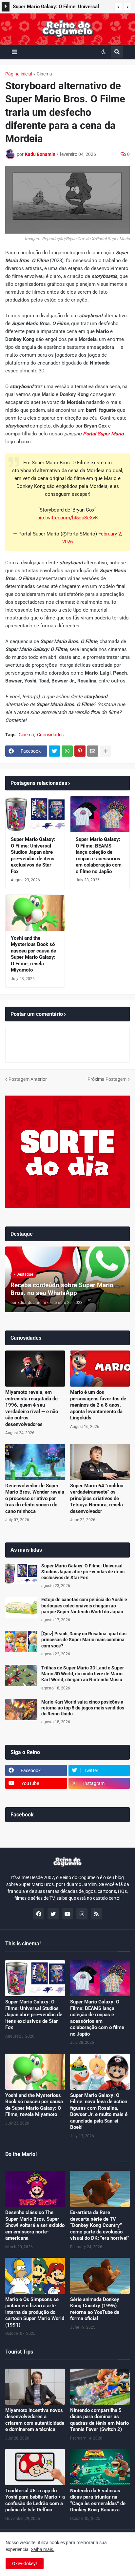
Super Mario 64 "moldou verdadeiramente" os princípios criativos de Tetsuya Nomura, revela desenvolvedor (97, 1498)
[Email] (93, 751)
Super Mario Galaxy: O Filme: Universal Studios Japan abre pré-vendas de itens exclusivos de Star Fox (33, 855)
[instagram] (82, 1914)
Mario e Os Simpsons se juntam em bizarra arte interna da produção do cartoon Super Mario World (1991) (35, 2312)
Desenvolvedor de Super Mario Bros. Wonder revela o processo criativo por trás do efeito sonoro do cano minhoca (35, 1498)
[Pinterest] (80, 751)
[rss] (96, 1914)
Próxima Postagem (107, 1079)
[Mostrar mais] (106, 751)
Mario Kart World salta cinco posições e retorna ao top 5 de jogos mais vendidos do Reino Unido (83, 1708)
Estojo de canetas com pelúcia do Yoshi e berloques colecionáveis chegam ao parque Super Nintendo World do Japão (84, 1605)
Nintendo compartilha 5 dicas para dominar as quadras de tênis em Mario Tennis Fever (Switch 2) (99, 2420)
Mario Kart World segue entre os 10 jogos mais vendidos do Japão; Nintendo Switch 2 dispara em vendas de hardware (60, 8)
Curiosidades (50, 735)
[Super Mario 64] (100, 1462)
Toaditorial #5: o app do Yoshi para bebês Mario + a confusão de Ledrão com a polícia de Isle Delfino (35, 2500)
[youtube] (67, 1914)
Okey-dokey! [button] (25, 2564)
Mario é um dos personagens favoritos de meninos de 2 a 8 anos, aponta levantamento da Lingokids (98, 1405)
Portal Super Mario (103, 434)
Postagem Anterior (28, 1079)
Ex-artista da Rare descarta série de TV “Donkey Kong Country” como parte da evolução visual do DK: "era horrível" (100, 2225)
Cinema (44, 74)
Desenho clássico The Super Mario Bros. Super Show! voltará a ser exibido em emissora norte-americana (35, 2225)
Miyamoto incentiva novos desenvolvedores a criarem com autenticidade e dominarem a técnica (35, 2420)
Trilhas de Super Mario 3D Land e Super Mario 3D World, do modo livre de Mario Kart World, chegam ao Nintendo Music (83, 1674)
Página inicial (19, 74)
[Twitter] (54, 751)
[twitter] (53, 1914)
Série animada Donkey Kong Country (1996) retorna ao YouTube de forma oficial (95, 2309)
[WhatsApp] (67, 751)
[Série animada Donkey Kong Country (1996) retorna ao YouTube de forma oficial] (100, 2276)
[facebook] (39, 1914)
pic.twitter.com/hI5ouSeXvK (68, 518)
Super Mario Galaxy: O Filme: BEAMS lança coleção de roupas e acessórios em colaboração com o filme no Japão (99, 855)
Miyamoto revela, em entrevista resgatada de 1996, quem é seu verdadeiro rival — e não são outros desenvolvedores (32, 1408)
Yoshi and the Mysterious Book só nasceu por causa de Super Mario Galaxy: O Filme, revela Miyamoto (33, 954)
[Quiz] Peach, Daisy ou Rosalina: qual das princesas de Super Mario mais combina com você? (84, 1640)
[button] (118, 7)
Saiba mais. (43, 2549)
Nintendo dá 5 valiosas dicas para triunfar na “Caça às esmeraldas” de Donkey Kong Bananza (98, 2500)
